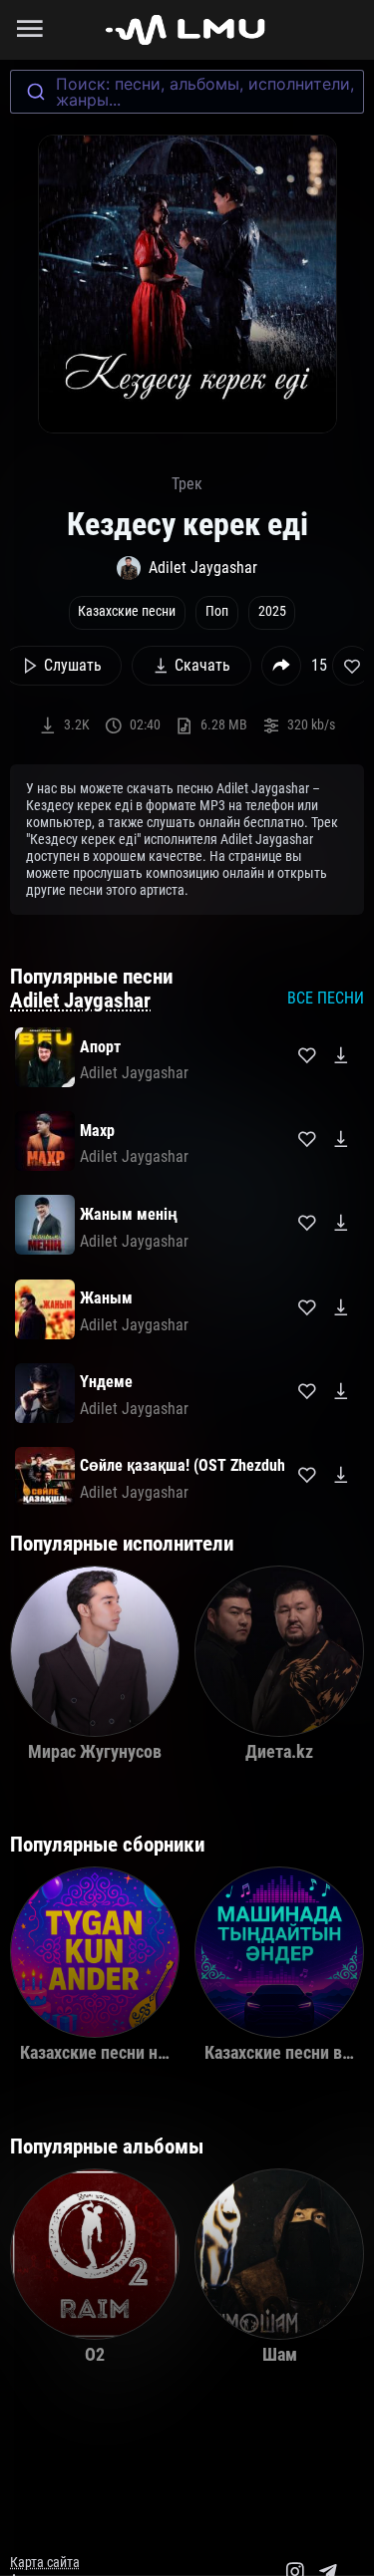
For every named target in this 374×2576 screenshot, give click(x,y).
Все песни (326, 998)
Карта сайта (45, 2563)
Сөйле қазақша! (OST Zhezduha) (189, 1465)
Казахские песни (127, 611)
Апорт (100, 1047)
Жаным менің (129, 1214)
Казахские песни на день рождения (154, 2053)
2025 (272, 611)
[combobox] (187, 92)
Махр (97, 1131)
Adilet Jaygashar (80, 1001)
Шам (280, 2355)
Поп (217, 611)
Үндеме (106, 1382)
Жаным (106, 1298)
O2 (95, 2355)
